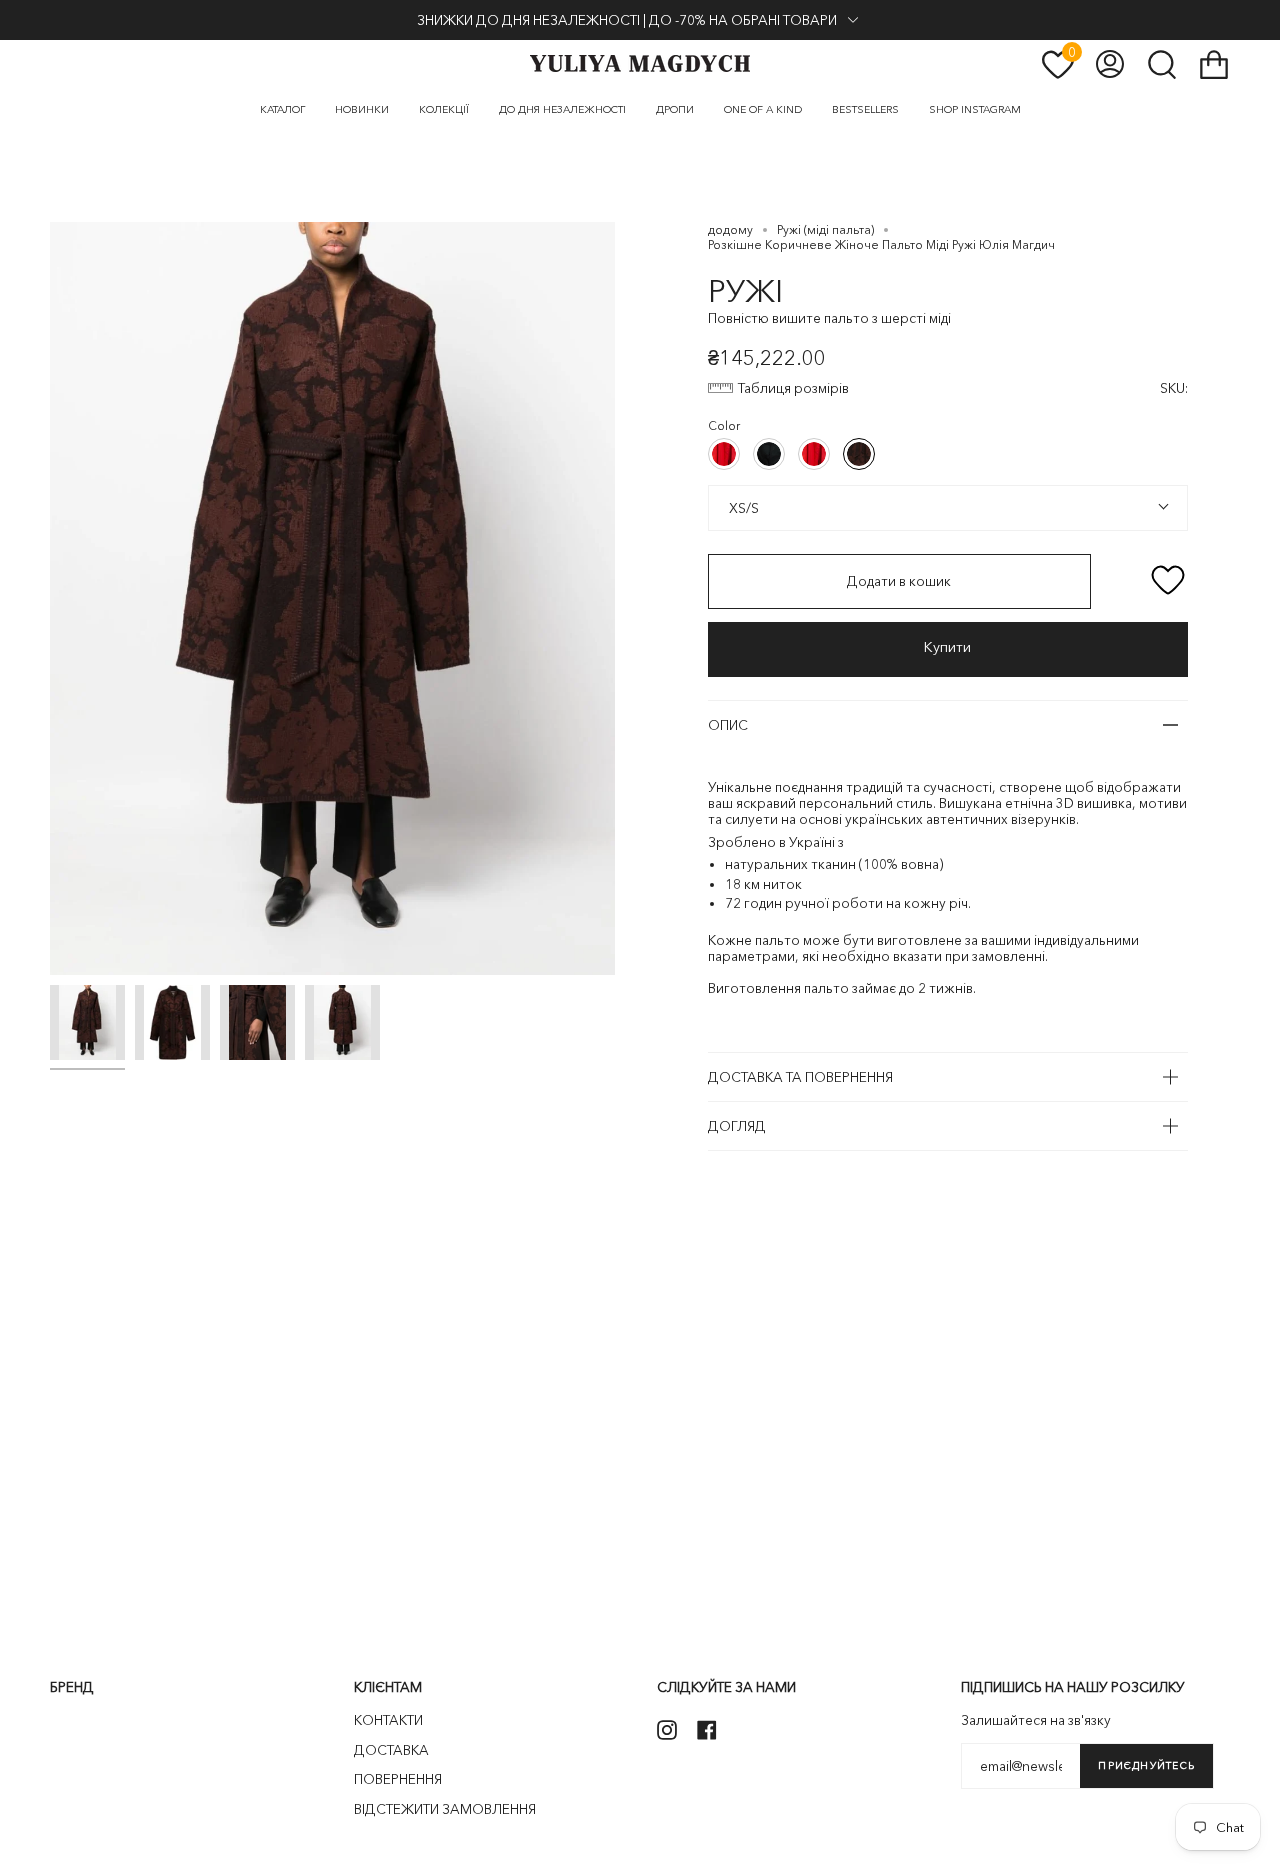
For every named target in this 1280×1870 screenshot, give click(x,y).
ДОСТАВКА (391, 1750)
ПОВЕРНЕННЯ (398, 1779)
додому (730, 229)
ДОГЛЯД (737, 1126)
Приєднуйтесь (1146, 1765)
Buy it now (948, 649)
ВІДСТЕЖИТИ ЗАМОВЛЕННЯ (445, 1809)
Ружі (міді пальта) (825, 229)
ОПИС (728, 725)
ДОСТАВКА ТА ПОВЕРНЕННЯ (800, 1077)
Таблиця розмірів (793, 388)
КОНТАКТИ (388, 1720)
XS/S (742, 507)
